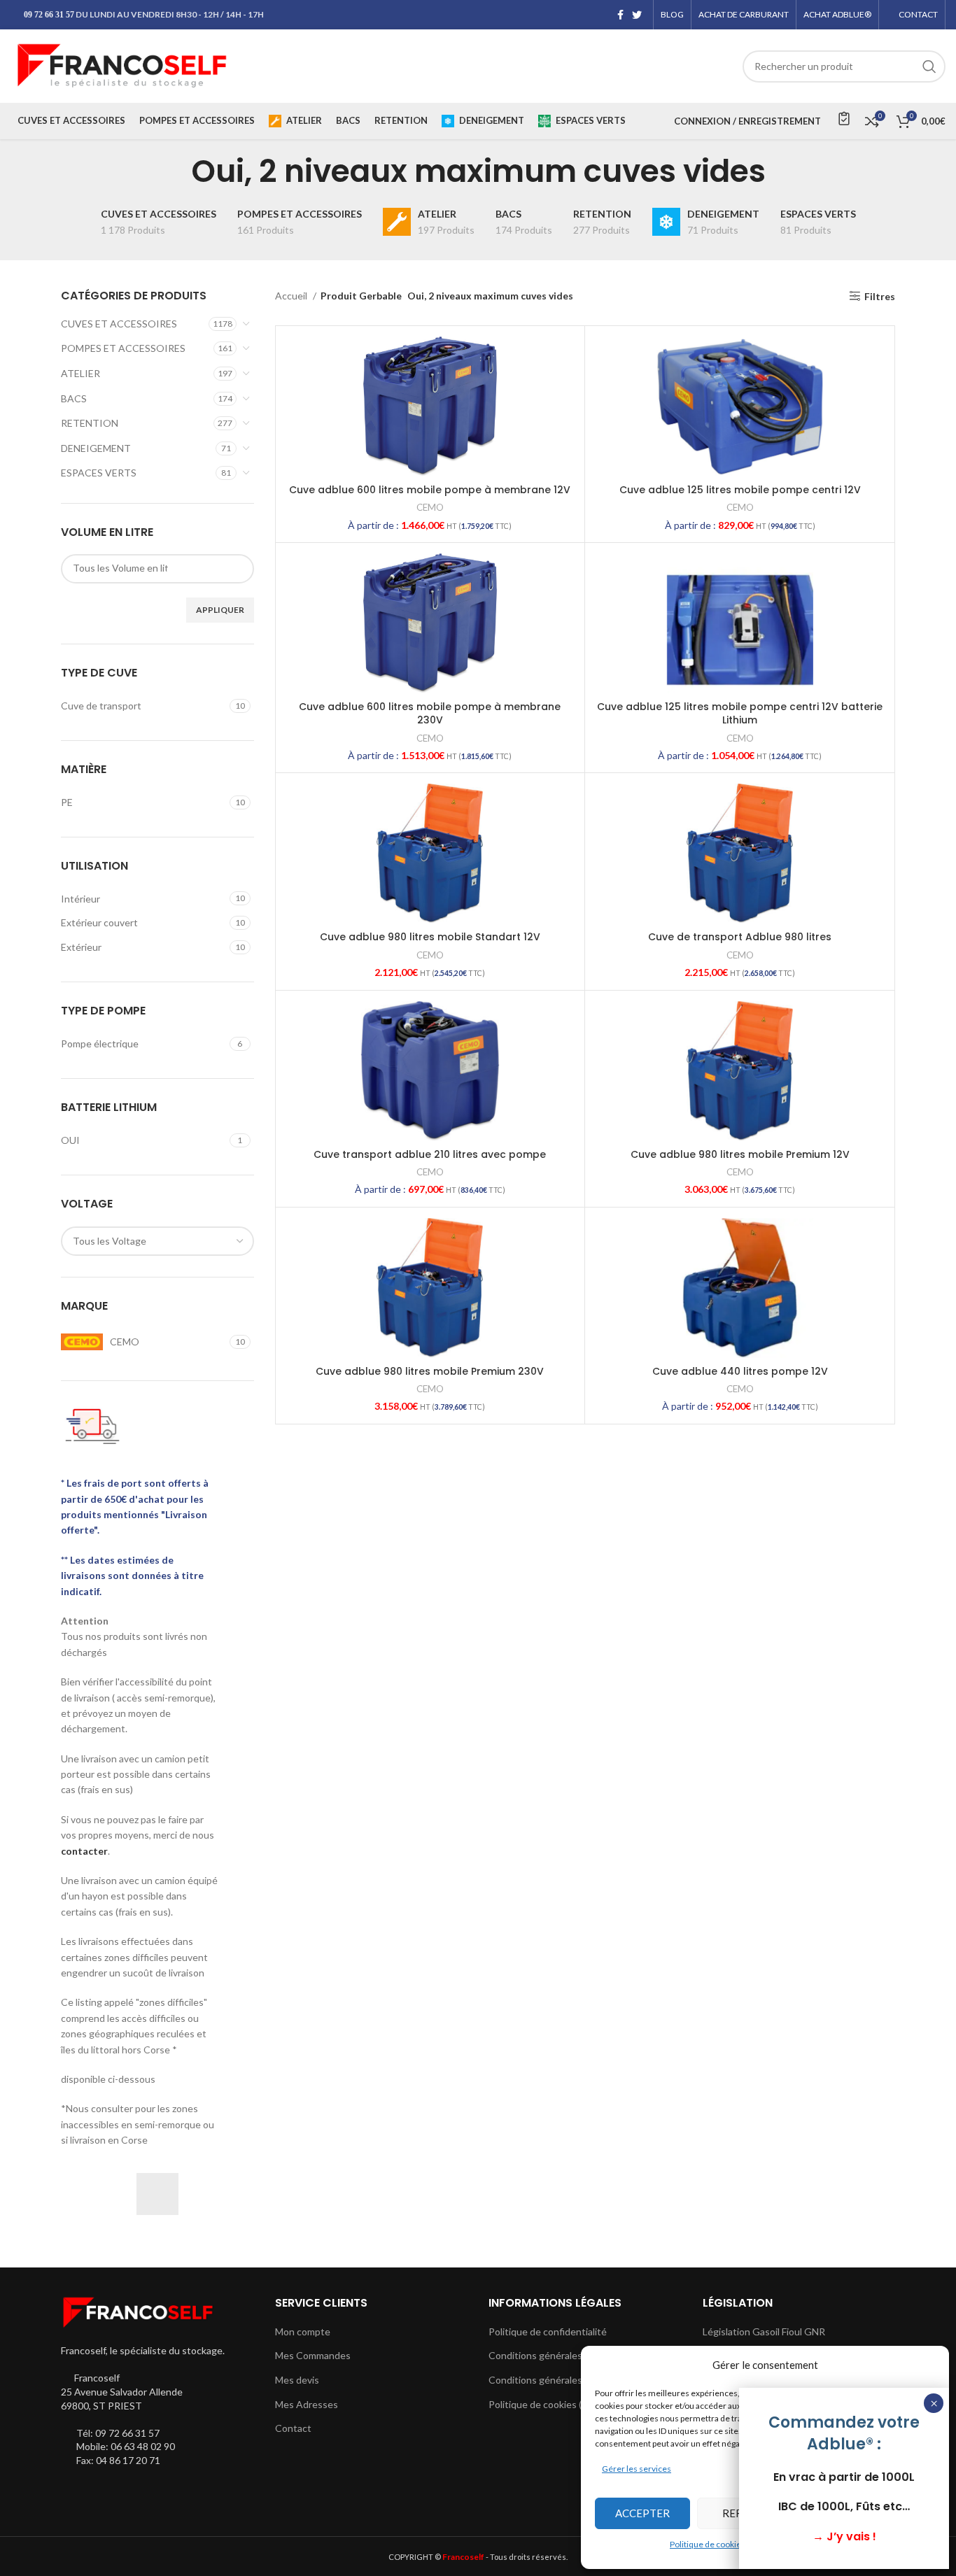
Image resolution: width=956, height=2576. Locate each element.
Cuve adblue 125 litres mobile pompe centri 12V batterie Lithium (740, 714)
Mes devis (297, 2380)
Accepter (642, 2513)
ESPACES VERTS (99, 473)
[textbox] (120, 568)
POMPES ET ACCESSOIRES (123, 348)
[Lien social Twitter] (637, 15)
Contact (293, 2428)
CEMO (430, 507)
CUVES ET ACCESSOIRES (119, 324)
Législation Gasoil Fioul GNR (764, 2331)
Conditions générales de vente (556, 2355)
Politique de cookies (708, 2544)
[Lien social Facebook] (620, 15)
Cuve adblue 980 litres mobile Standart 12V (430, 937)
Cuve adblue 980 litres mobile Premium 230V (430, 1371)
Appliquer (220, 610)
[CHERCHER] (929, 66)
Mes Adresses (307, 2404)
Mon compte (303, 2331)
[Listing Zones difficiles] (157, 2194)
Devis (843, 118)
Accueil (292, 296)
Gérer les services (637, 2469)
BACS (74, 398)
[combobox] (157, 1241)
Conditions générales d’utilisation (562, 2380)
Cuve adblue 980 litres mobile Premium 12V (740, 1154)
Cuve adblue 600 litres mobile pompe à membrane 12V (430, 490)
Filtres (880, 296)
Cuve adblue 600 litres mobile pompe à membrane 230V (430, 714)
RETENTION (90, 423)
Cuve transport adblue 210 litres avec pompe (430, 1154)
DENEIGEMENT (96, 448)
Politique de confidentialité (548, 2331)
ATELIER (80, 373)
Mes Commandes (313, 2355)
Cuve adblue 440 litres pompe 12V (740, 1371)
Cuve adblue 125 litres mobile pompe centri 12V (740, 490)
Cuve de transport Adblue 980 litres (740, 937)
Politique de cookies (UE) (543, 2404)
